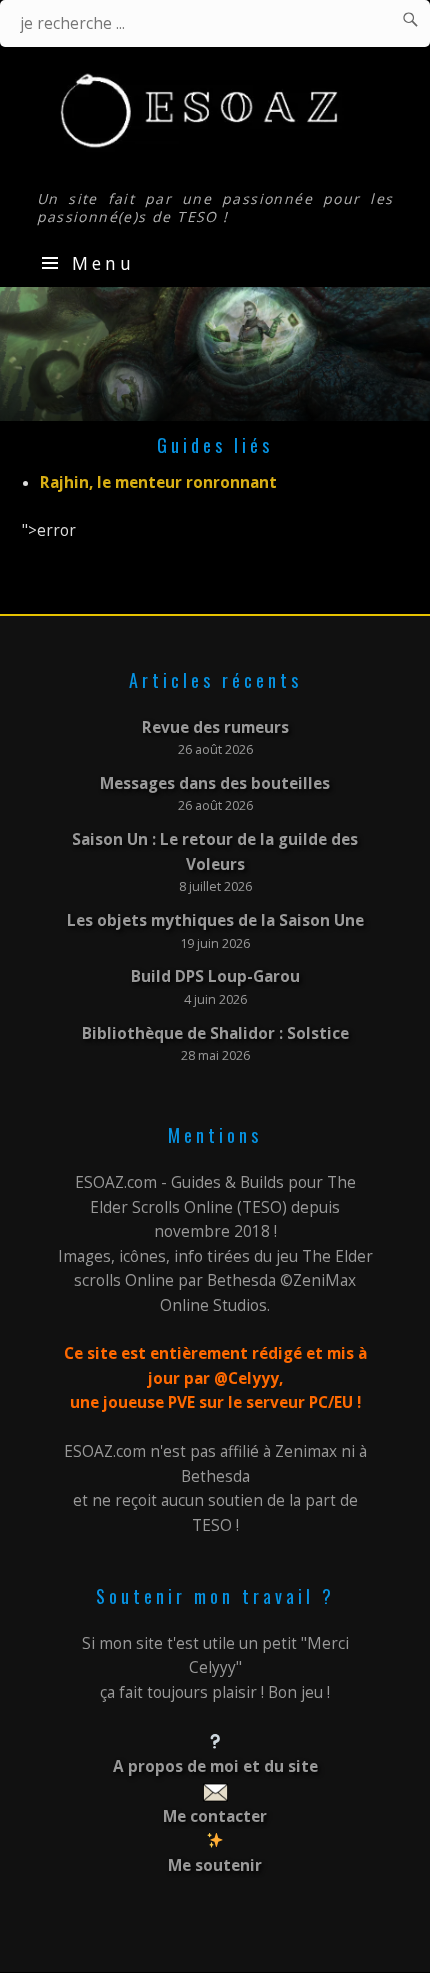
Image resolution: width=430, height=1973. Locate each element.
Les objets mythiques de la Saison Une (215, 920)
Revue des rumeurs (215, 727)
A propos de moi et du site (215, 1766)
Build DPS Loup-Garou (215, 976)
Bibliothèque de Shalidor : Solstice (215, 1033)
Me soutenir (215, 1865)
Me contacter (215, 1816)
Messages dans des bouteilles (215, 783)
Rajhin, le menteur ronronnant (158, 482)
